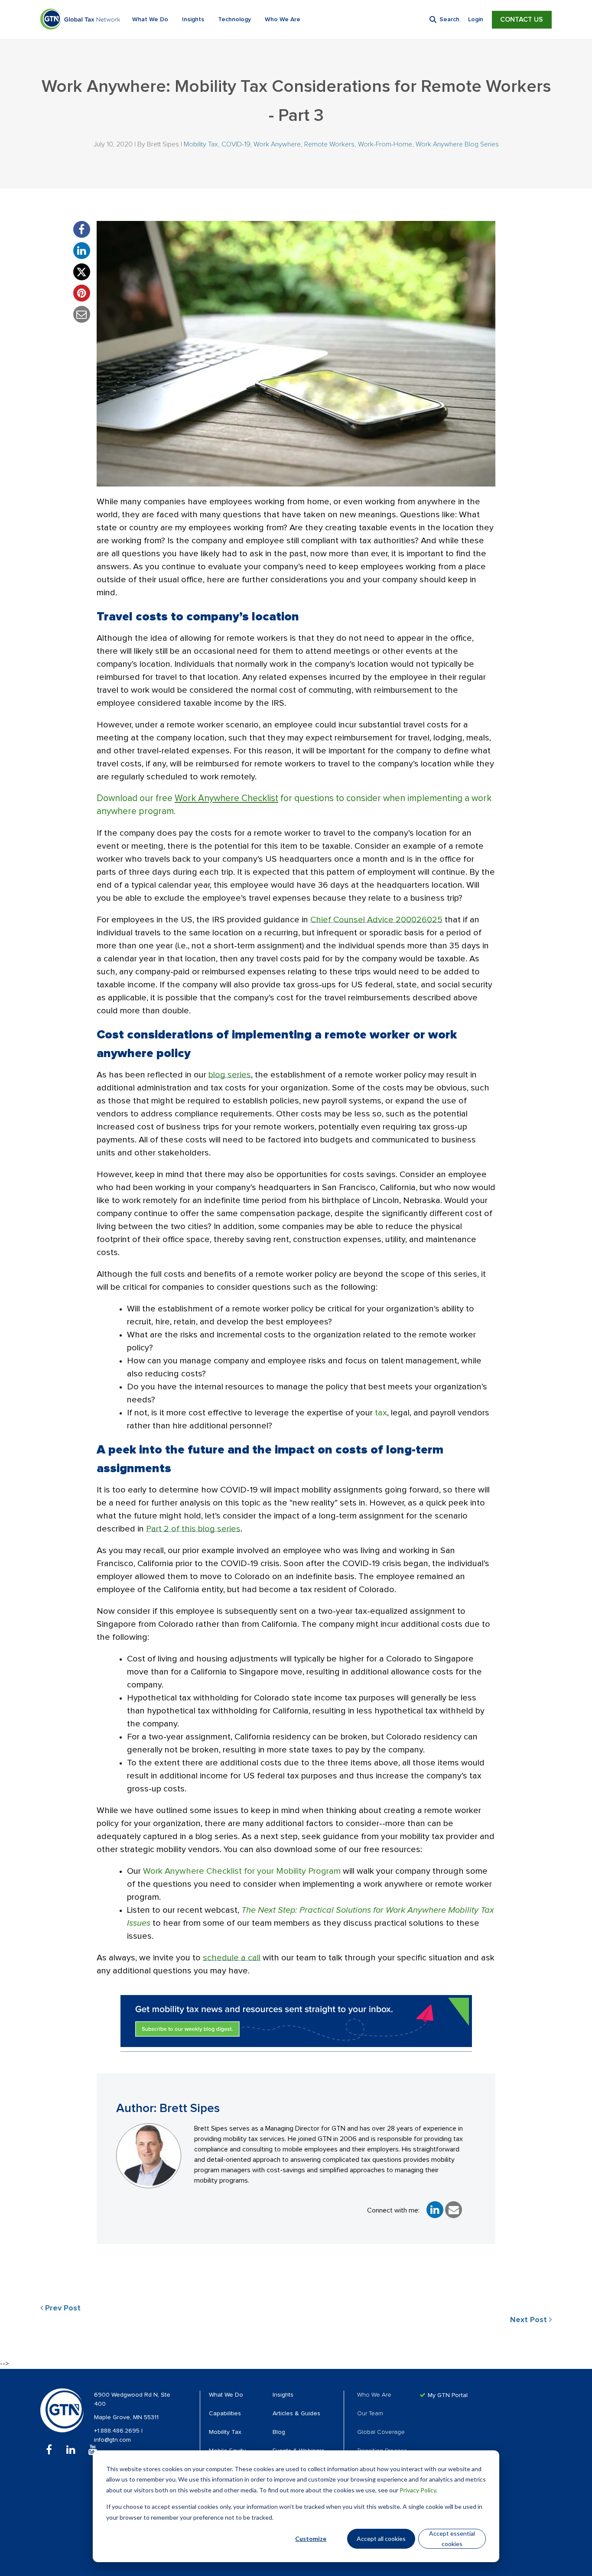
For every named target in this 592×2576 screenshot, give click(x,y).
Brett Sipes (163, 144)
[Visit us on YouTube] (93, 2450)
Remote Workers (329, 144)
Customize (311, 2539)
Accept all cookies (381, 2539)
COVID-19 (236, 144)
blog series (230, 1075)
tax (381, 1413)
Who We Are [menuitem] (374, 2395)
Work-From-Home (385, 144)
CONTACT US (522, 19)
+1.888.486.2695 (118, 2431)
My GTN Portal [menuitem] (448, 2395)
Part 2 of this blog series (193, 1529)
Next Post (530, 2320)
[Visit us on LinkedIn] (71, 2450)
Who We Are (283, 19)
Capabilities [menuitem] (225, 2414)
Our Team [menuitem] (370, 2414)
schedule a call (232, 1958)
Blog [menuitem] (279, 2432)
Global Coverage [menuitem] (381, 2432)
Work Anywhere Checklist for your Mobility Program (242, 1871)
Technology (234, 19)
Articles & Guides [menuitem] (296, 2414)
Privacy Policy (418, 2490)
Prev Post (62, 2308)
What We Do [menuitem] (226, 2395)
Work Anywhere (277, 144)
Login (476, 19)
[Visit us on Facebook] (49, 2450)
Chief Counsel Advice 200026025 (376, 920)
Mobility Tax (201, 144)
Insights (193, 19)
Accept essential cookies (452, 2539)
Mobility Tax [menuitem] (225, 2432)
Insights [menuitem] (283, 2395)
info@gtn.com (112, 2440)
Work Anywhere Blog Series (457, 144)
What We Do (150, 19)
